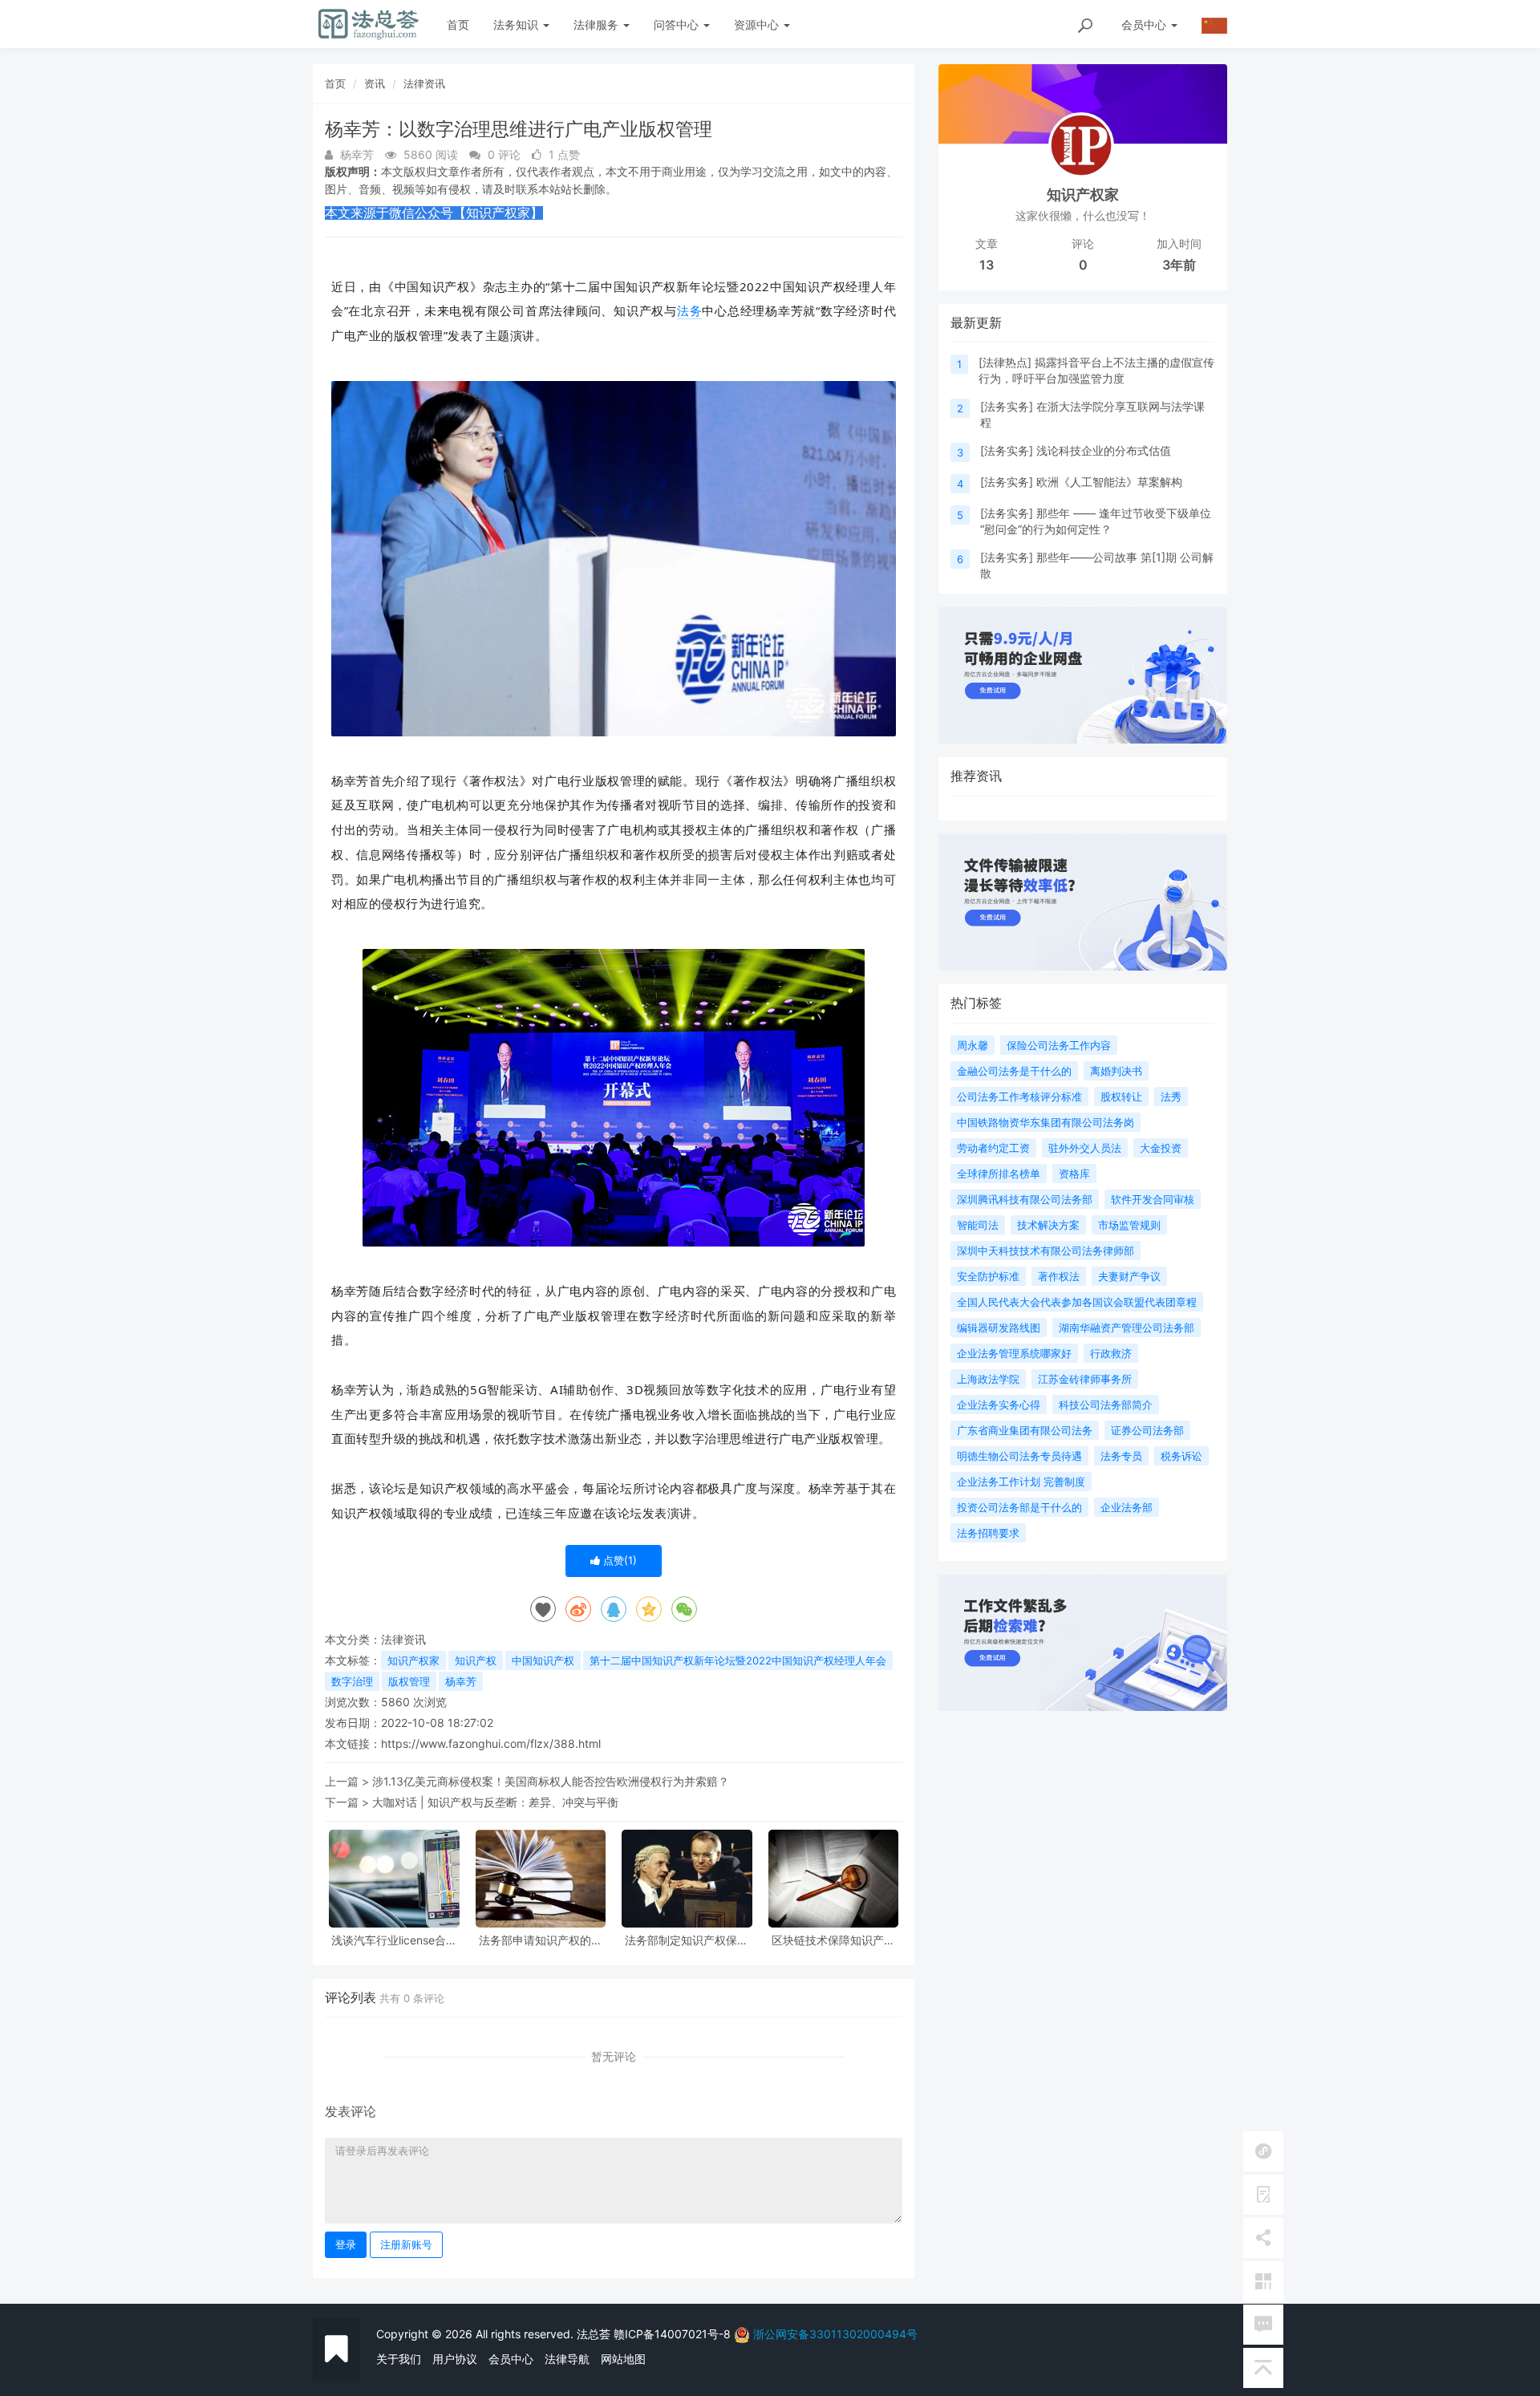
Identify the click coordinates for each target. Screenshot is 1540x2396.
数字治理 (352, 1681)
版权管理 (409, 1681)
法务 (690, 310)
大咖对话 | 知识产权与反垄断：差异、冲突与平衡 (495, 1802)
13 (987, 265)
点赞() (618, 1560)
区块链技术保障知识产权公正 (833, 1940)
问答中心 (678, 24)
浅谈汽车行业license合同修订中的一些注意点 (394, 1940)
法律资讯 (424, 83)
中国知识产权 (543, 1660)
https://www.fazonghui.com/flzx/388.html (491, 1743)
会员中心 (511, 2359)
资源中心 (758, 24)
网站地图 (623, 2359)
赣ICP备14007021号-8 (674, 2334)
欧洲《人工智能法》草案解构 (1109, 482)
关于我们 (399, 2359)
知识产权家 (413, 1660)
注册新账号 (406, 2244)
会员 (1144, 24)
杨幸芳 (461, 1681)
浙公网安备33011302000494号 (835, 2334)
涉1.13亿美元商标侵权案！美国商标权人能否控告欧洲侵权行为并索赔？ (551, 1781)
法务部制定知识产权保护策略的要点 (687, 1940)
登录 (346, 2244)
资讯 (375, 83)
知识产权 (476, 1660)
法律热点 (1005, 362)
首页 (458, 24)
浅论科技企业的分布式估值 (1104, 450)
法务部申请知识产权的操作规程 (541, 1940)
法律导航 (567, 2359)
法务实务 (1007, 406)
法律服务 (598, 24)
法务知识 (517, 24)
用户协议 (455, 2359)
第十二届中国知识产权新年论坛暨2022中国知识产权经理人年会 (738, 1660)
